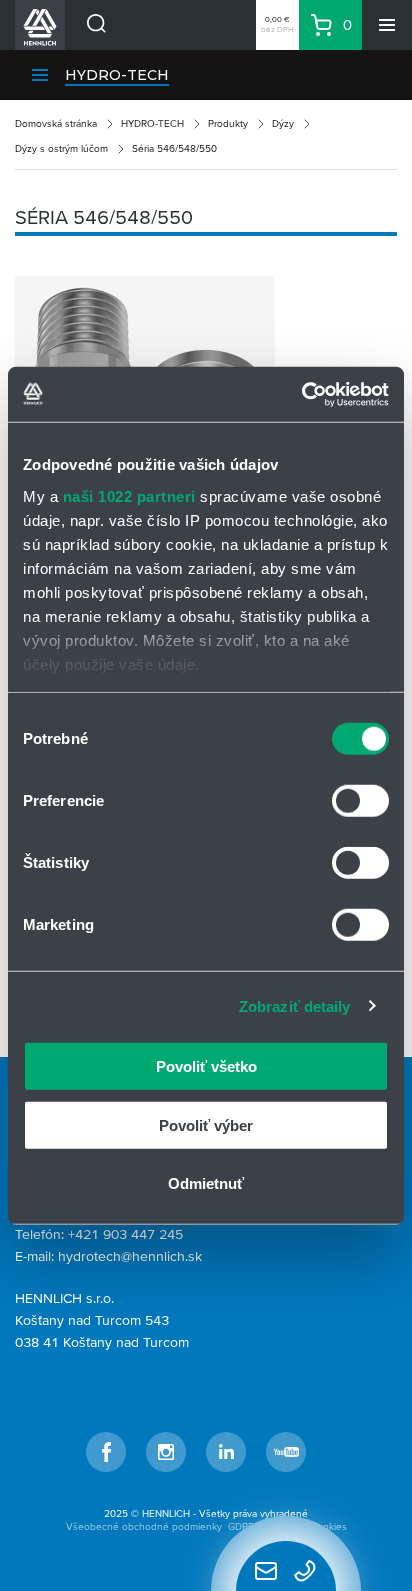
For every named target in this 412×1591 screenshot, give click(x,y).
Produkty (228, 123)
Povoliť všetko (206, 1066)
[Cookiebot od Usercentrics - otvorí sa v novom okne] (301, 394)
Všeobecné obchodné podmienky (144, 1526)
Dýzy (283, 123)
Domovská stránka (56, 123)
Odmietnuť (206, 1183)
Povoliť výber (206, 1124)
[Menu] (387, 25)
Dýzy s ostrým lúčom (61, 148)
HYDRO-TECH (117, 75)
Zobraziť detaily (295, 1005)
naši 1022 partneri (129, 495)
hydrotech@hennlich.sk (130, 1256)
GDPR (241, 1526)
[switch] (360, 801)
